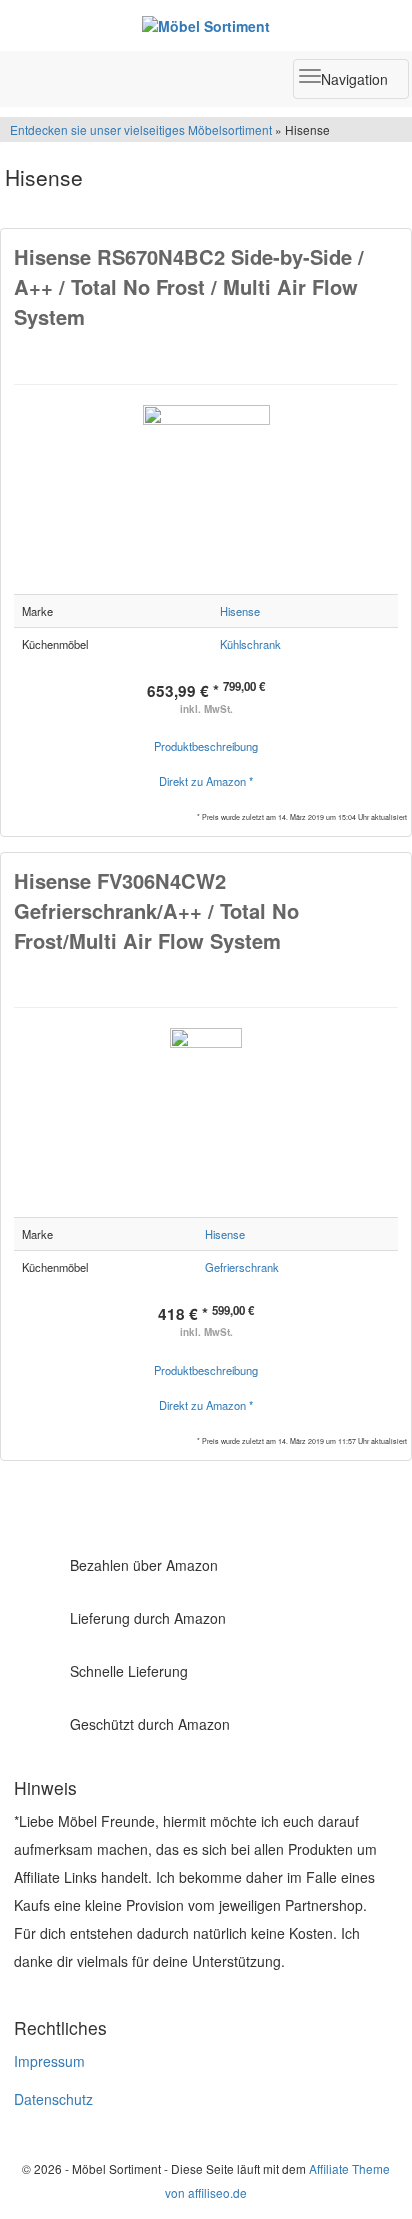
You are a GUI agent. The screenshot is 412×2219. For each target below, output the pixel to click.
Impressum (49, 2061)
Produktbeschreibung (206, 746)
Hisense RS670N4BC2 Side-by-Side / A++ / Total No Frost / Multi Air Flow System (189, 286)
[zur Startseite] (206, 25)
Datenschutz (53, 2099)
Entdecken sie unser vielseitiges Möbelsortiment (142, 129)
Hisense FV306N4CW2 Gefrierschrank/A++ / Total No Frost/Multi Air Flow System (156, 910)
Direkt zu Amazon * (206, 781)
